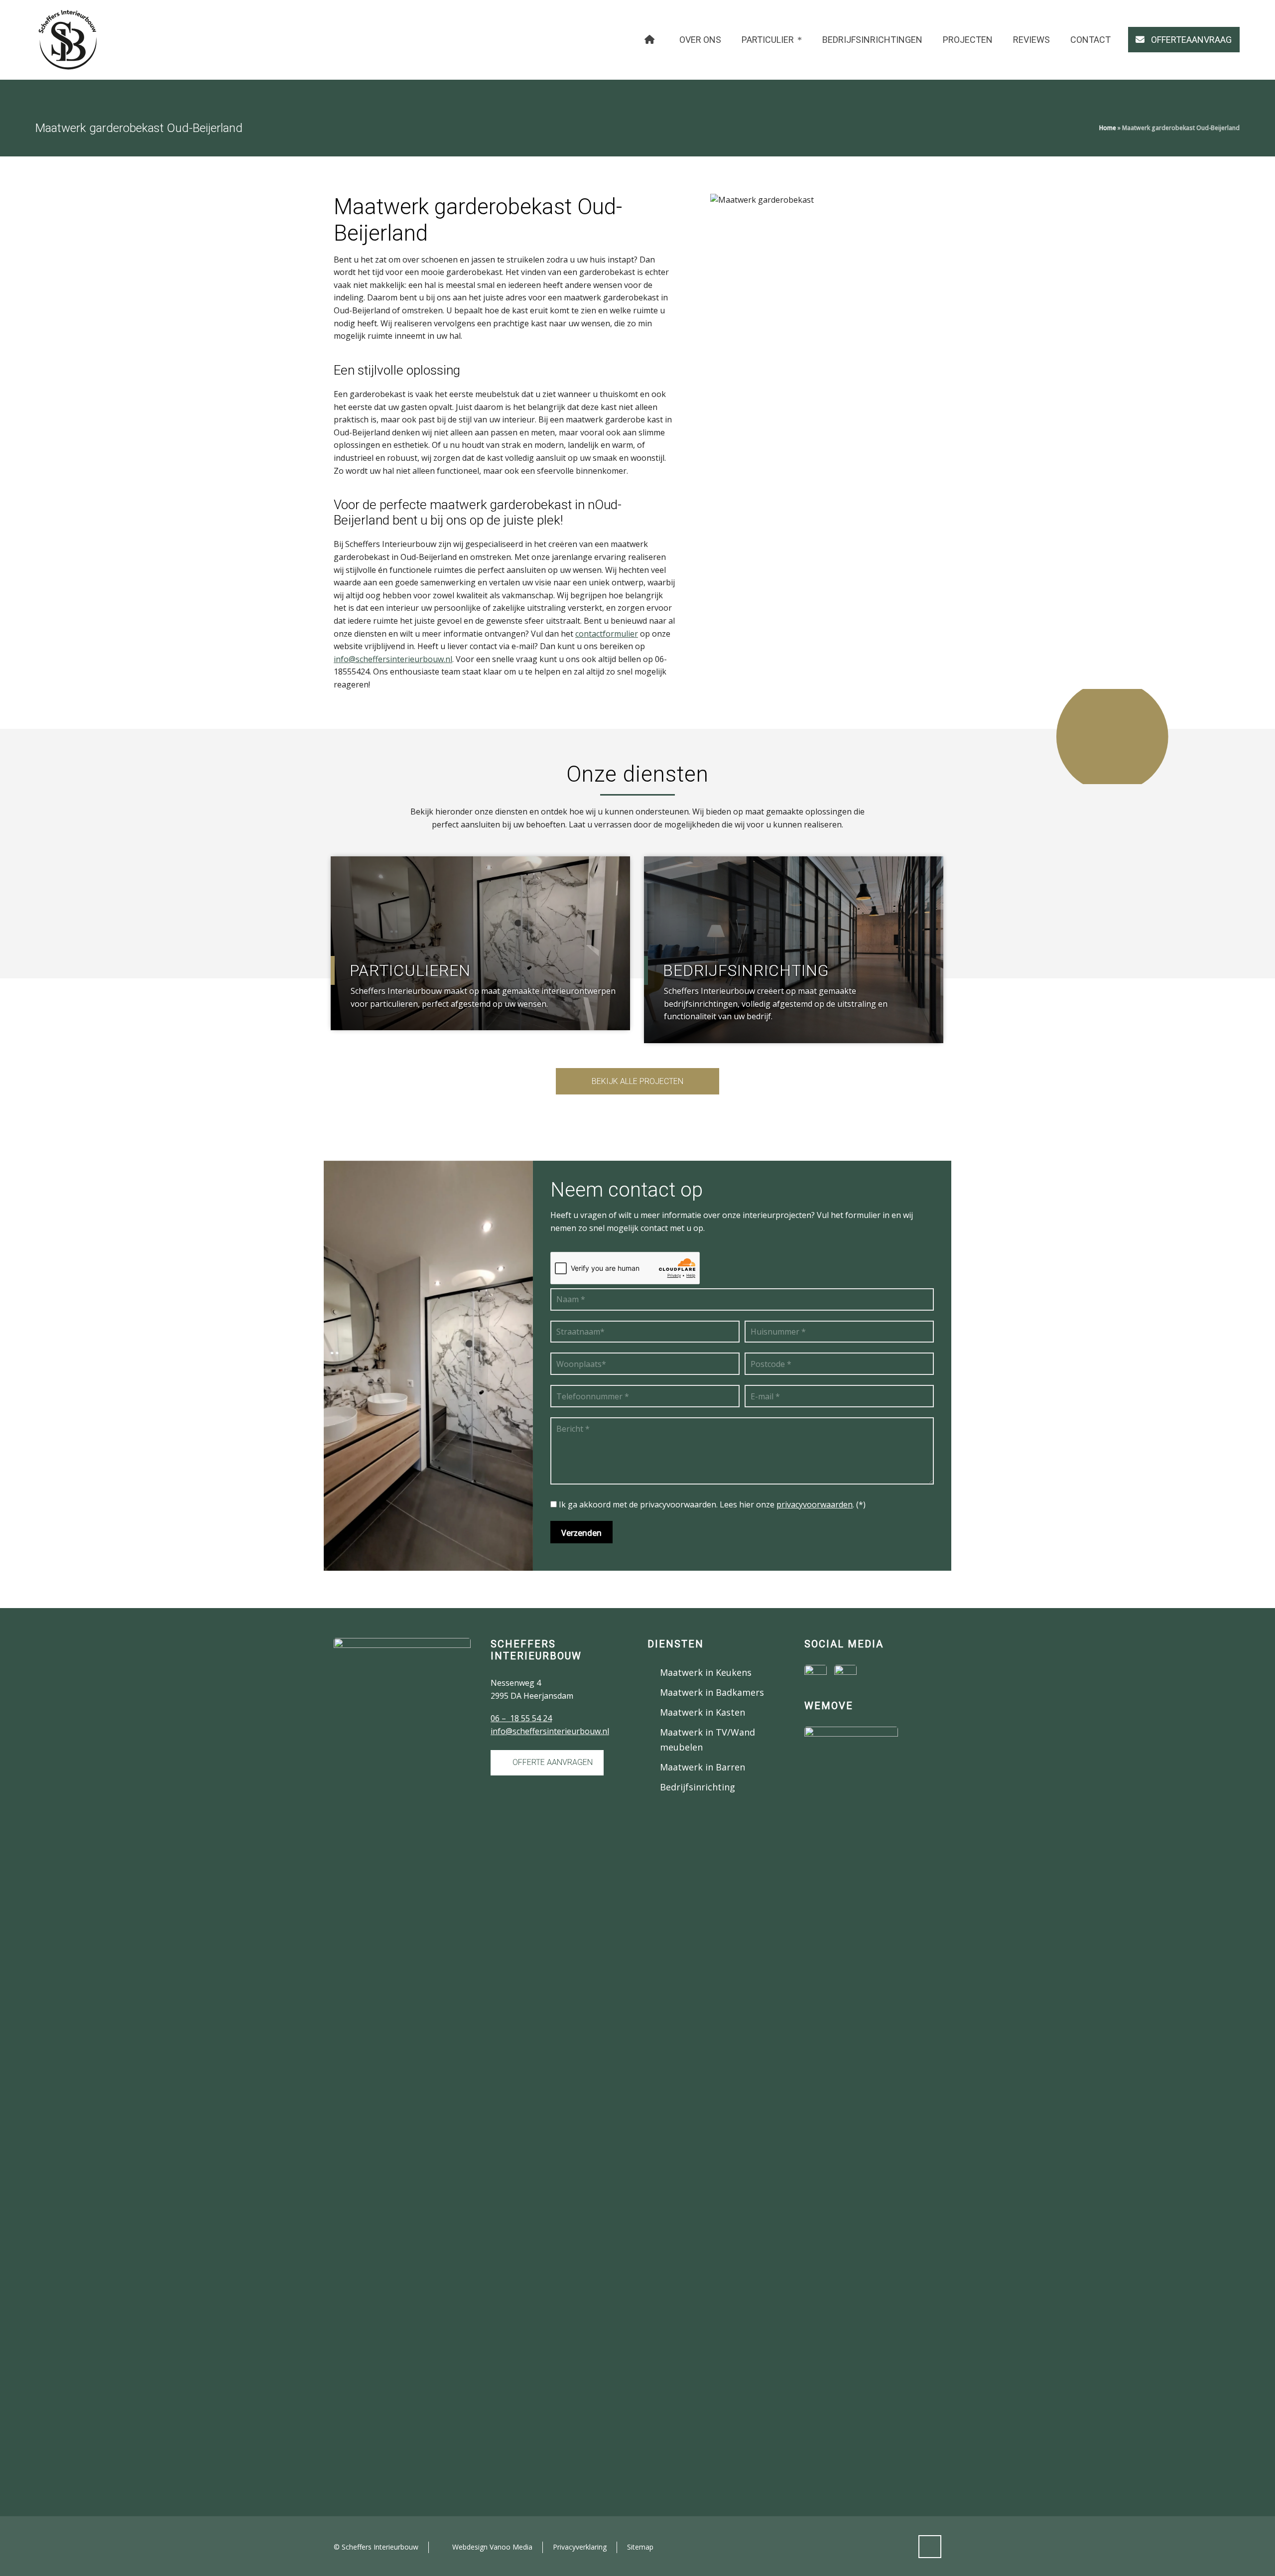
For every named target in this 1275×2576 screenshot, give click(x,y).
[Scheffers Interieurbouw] (68, 40)
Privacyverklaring (580, 2547)
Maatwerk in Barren (702, 1767)
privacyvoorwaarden (815, 1504)
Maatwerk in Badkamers (712, 1692)
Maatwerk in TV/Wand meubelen (707, 1740)
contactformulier (607, 634)
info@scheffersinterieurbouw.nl (393, 659)
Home (1108, 128)
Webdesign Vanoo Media (492, 2547)
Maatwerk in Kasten (702, 1712)
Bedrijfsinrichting (698, 1787)
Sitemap (640, 2547)
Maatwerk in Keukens (706, 1672)
